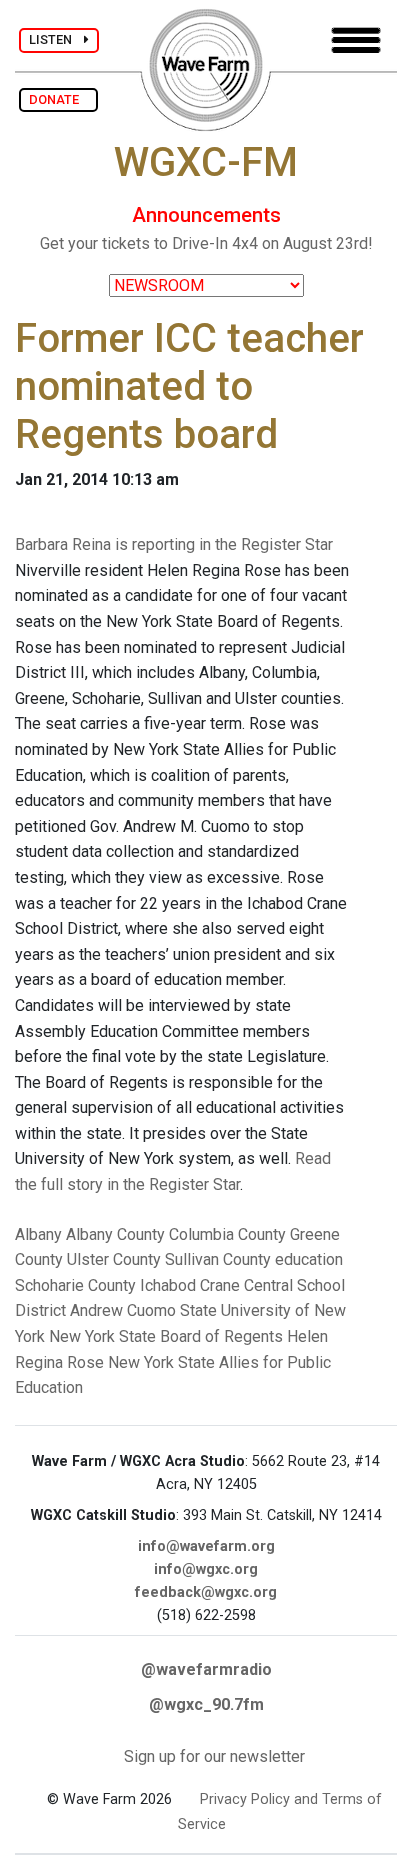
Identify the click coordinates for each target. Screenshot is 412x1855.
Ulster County (114, 1259)
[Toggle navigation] (356, 40)
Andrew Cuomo (123, 1310)
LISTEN (56, 39)
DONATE (58, 99)
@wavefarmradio (206, 1669)
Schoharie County (75, 1285)
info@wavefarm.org (206, 1546)
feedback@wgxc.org (206, 1592)
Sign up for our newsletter (214, 1756)
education (309, 1259)
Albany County (115, 1234)
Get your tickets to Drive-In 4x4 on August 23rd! (206, 243)
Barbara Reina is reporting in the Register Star (174, 544)
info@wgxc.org (206, 1569)
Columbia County (227, 1234)
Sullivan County (218, 1259)
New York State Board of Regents (166, 1336)
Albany (38, 1234)
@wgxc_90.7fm (206, 1704)
